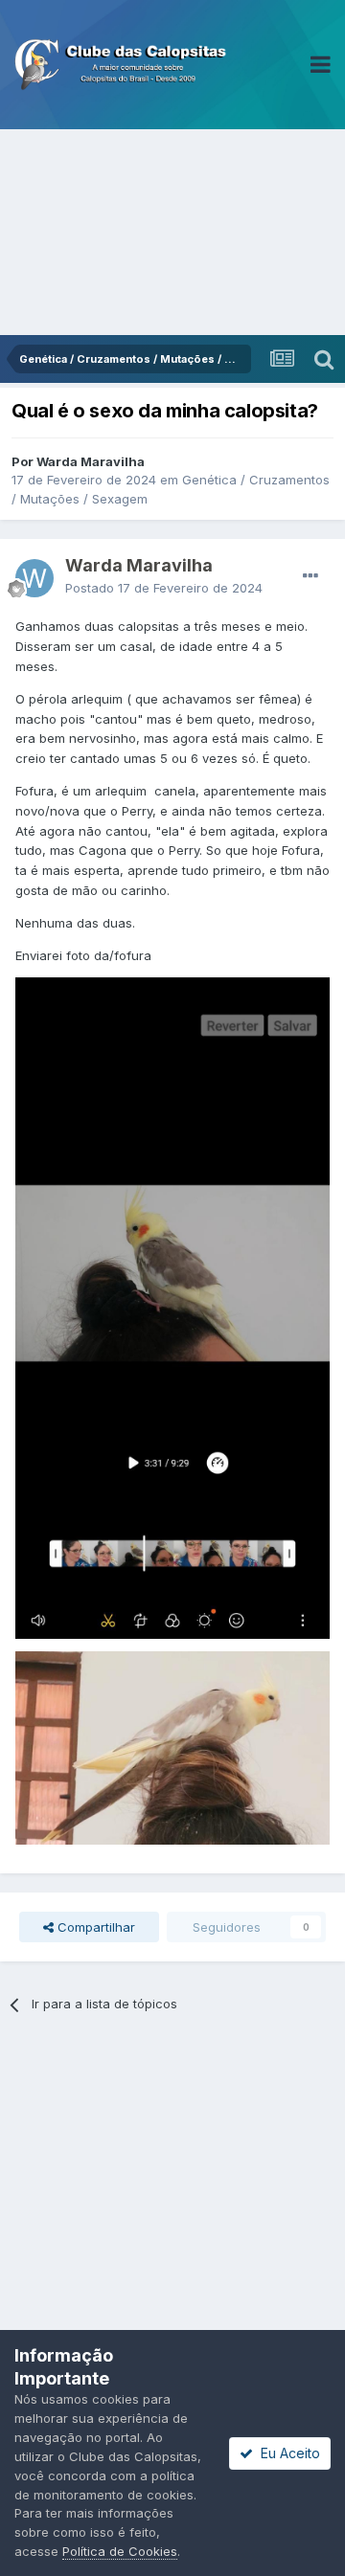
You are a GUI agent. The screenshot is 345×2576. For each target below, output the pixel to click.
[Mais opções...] (310, 576)
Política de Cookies (120, 2551)
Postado (164, 588)
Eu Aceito (287, 2453)
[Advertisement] (172, 232)
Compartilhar (94, 1927)
